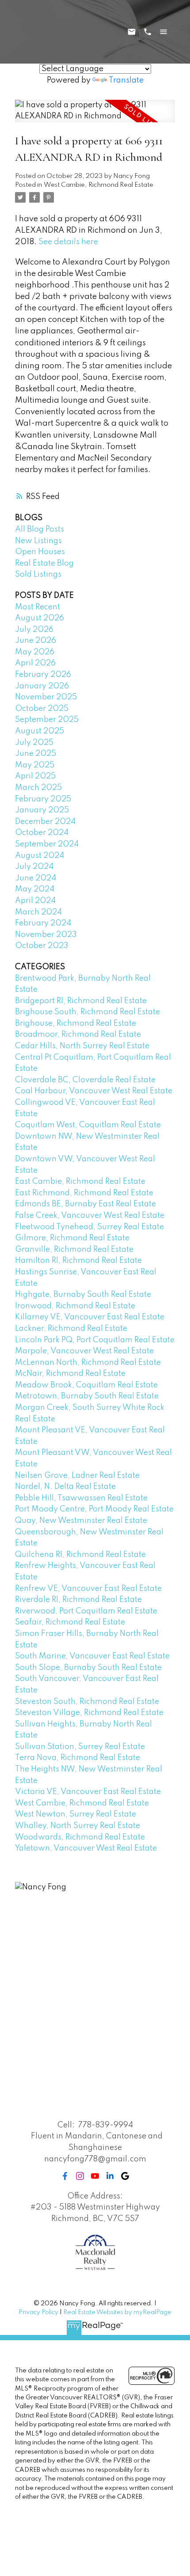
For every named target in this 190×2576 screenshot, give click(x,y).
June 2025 (36, 754)
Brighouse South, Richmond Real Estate (87, 1012)
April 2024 (35, 901)
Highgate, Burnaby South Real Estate (83, 1295)
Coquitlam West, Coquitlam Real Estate (88, 1125)
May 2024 (35, 889)
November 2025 (46, 697)
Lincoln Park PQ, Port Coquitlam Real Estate (95, 1340)
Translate (126, 80)
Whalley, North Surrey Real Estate (78, 1826)
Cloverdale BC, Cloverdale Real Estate (85, 1080)
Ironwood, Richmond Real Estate (75, 1306)
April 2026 (35, 663)
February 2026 (43, 675)
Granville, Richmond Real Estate (74, 1250)
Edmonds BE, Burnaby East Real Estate (85, 1204)
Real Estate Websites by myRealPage (117, 2312)
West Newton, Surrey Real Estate (76, 1814)
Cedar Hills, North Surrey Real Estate (82, 1046)
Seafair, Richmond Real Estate (70, 1622)
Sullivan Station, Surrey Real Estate (80, 1747)
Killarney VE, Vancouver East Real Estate (90, 1317)
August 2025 (40, 731)
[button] (65, 2176)
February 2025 (43, 799)
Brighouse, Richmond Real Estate (76, 1024)
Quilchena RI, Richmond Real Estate (80, 1555)
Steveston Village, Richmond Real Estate (89, 1713)
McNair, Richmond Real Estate (70, 1374)
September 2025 (47, 720)
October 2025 (42, 709)
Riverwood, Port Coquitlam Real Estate (86, 1611)
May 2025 (35, 765)
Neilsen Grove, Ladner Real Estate (77, 1476)
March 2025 (38, 788)
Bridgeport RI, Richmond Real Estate (81, 1001)
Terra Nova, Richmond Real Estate (78, 1758)
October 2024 (42, 833)
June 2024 (36, 878)
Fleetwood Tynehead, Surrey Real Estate (89, 1227)
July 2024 (34, 867)
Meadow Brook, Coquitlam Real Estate (86, 1385)
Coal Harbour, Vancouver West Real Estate (94, 1091)
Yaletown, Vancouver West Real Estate (86, 1848)
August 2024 (40, 856)
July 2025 (34, 743)
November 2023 (46, 935)
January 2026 (42, 686)
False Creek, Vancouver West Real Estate (90, 1216)
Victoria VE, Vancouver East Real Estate (88, 1792)
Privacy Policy (38, 2312)
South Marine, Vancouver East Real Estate (92, 1656)
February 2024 (43, 923)
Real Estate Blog (44, 563)
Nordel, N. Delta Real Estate (65, 1487)
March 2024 (38, 912)
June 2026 (36, 641)
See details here (68, 242)
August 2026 (40, 618)
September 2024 (47, 844)
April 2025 (35, 776)
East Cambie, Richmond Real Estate (80, 1182)
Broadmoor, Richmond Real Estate (78, 1035)
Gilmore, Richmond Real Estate (72, 1238)
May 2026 (35, 652)
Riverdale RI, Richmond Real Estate (78, 1600)
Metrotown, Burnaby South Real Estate (87, 1396)
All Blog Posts (40, 529)
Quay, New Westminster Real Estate (81, 1521)
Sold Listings (38, 574)
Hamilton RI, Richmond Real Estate (78, 1261)
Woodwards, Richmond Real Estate (80, 1837)
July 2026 (34, 630)
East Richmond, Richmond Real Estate (84, 1193)
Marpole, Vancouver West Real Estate (84, 1351)
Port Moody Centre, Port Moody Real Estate (94, 1509)
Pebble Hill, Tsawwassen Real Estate (81, 1498)
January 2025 (42, 810)
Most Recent (38, 607)
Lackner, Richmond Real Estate (71, 1329)
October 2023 (42, 946)
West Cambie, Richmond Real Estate (99, 185)
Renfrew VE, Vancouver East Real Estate (88, 1589)
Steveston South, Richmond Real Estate (87, 1702)
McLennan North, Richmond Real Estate (88, 1363)
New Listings (38, 541)
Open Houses (40, 552)
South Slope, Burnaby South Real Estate (88, 1668)
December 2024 (45, 822)
